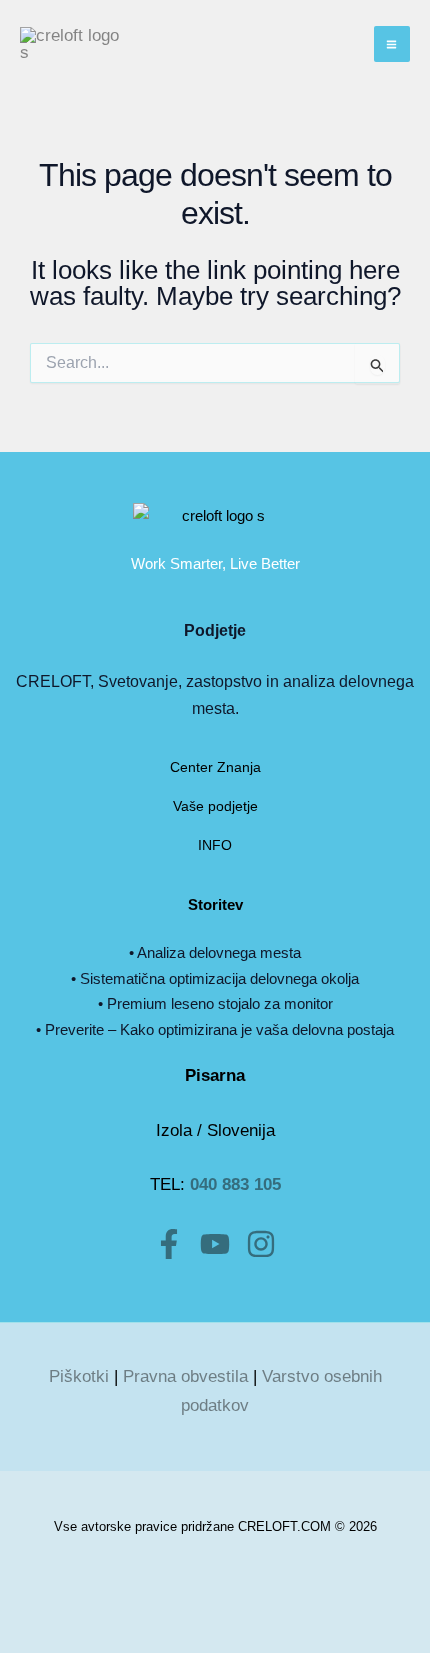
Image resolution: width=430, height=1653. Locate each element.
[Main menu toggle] (392, 44)
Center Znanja (215, 767)
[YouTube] (215, 1244)
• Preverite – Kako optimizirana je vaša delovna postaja (215, 1029)
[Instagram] (261, 1244)
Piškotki (79, 1376)
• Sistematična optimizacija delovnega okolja (215, 978)
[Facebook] (169, 1244)
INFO (215, 845)
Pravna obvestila (185, 1376)
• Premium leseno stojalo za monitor (215, 1003)
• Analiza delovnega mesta (215, 952)
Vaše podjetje (215, 806)
